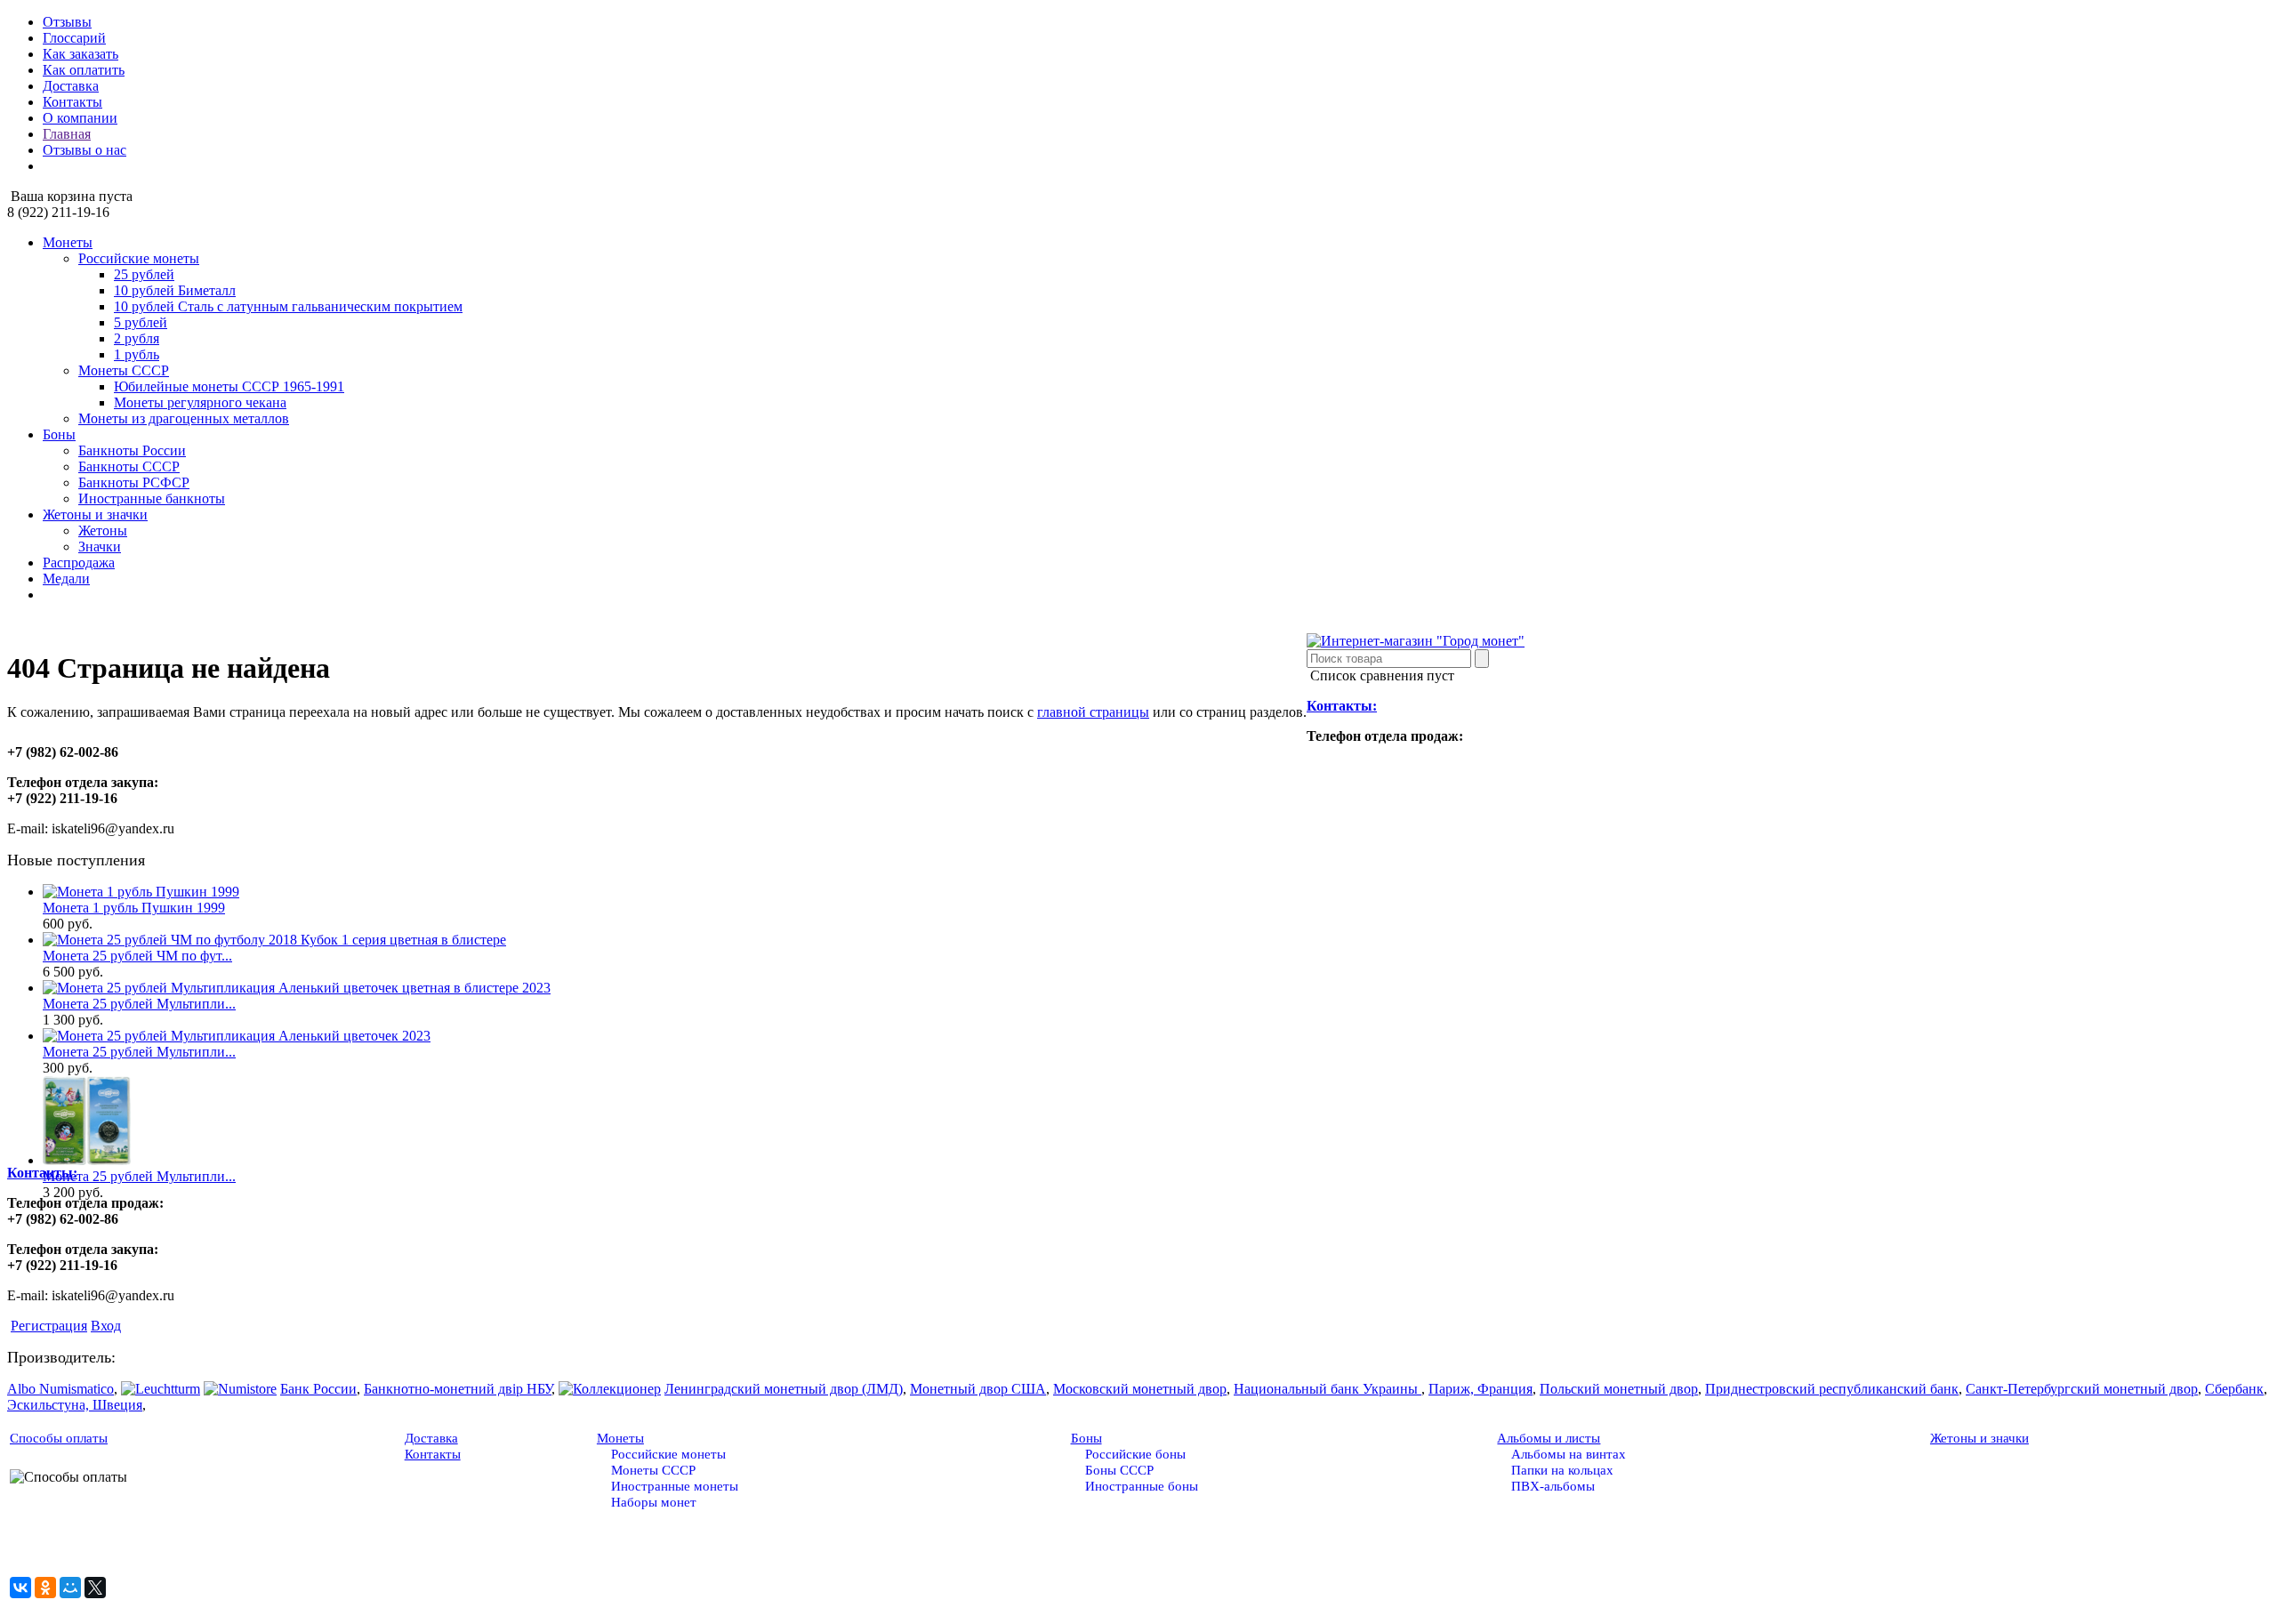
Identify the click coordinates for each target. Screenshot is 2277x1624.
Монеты (68, 242)
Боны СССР (1119, 1470)
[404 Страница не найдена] (1416, 641)
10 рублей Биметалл (175, 290)
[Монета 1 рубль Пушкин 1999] (141, 892)
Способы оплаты (59, 1438)
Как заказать (80, 54)
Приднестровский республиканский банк (1832, 1389)
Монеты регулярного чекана (200, 402)
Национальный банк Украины (1328, 1389)
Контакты (72, 102)
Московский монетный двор (1140, 1389)
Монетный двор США (978, 1389)
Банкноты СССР (129, 466)
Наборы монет (654, 1502)
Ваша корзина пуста (70, 196)
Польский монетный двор (1619, 1389)
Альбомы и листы (1549, 1438)
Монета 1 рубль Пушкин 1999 (134, 908)
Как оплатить (84, 70)
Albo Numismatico (60, 1389)
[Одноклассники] (45, 1588)
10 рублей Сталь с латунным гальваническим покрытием (288, 306)
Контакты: (1342, 706)
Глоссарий (74, 38)
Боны (59, 434)
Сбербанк (2234, 1389)
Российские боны (1135, 1454)
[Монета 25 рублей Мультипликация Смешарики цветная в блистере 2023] (87, 1160)
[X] (95, 1588)
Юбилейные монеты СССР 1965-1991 (229, 386)
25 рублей (144, 274)
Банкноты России (132, 450)
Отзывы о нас (84, 150)
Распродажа (79, 563)
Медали (66, 579)
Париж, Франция (1480, 1389)
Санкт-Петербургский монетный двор (2082, 1389)
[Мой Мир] (70, 1588)
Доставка (71, 86)
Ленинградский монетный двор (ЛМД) (784, 1389)
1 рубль (137, 354)
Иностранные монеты (675, 1486)
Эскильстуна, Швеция (75, 1405)
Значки (100, 547)
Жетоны (103, 531)
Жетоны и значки (95, 515)
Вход (106, 1326)
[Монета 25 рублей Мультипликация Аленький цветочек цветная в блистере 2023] (297, 988)
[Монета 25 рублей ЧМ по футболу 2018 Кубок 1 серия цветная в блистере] (274, 940)
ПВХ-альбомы (1553, 1486)
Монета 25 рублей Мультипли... (139, 1004)
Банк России (318, 1389)
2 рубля (137, 338)
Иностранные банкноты (152, 498)
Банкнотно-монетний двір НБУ (458, 1389)
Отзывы (67, 22)
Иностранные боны (1142, 1486)
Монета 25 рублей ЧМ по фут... (137, 956)
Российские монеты (139, 258)
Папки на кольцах (1562, 1470)
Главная (67, 134)
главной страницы (1093, 712)
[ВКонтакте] (20, 1588)
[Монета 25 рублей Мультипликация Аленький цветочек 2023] (237, 1036)
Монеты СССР (124, 370)
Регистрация (49, 1326)
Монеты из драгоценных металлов (184, 418)
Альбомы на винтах (1569, 1454)
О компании (80, 118)
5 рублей (141, 322)
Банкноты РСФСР (134, 482)
